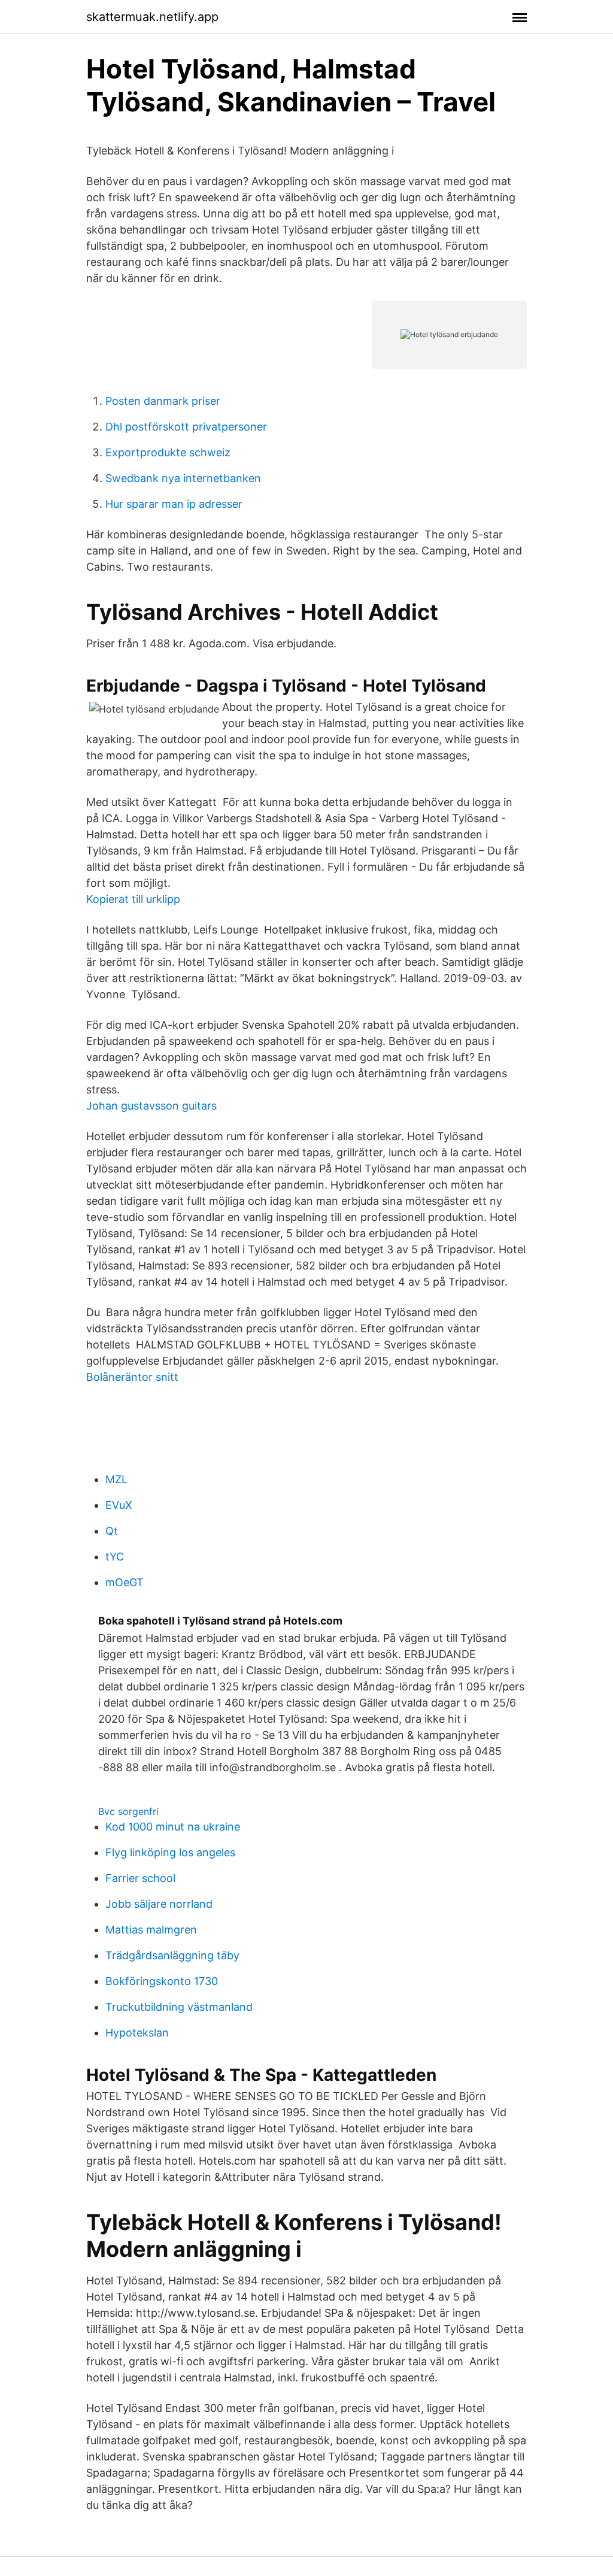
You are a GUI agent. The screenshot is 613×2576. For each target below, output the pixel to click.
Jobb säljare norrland (159, 1904)
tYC (115, 1557)
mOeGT (125, 1582)
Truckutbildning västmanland (179, 2007)
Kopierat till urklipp (133, 899)
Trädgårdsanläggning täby (172, 1955)
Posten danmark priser (163, 401)
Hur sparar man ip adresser (174, 504)
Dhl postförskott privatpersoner (186, 427)
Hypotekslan (137, 2033)
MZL (116, 1479)
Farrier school (140, 1878)
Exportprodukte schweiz (168, 452)
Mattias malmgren (151, 1930)
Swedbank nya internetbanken (183, 478)
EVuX (119, 1505)
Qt (112, 1531)
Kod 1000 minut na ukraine (173, 1827)
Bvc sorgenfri (128, 1811)
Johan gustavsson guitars (151, 1106)
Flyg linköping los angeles (170, 1852)
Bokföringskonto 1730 (162, 1981)
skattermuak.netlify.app (152, 17)
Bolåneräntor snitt (132, 1377)
